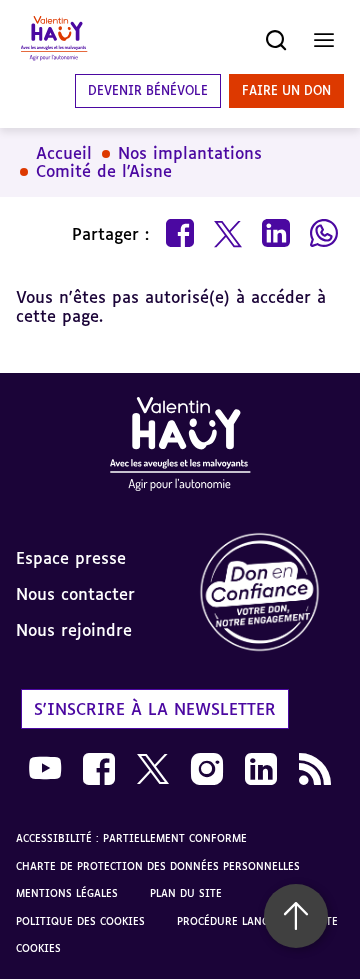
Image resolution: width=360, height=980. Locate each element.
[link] (270, 593)
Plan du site (186, 893)
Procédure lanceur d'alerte (257, 921)
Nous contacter (75, 594)
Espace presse (71, 558)
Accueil (64, 153)
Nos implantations (190, 153)
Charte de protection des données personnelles (158, 866)
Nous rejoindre (74, 630)
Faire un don (286, 90)
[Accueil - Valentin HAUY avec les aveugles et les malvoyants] (180, 447)
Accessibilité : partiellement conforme (131, 838)
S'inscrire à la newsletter (155, 709)
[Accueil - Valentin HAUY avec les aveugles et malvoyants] (54, 40)
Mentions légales (67, 893)
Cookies (38, 948)
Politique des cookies (80, 921)
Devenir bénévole (148, 90)
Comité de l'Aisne (104, 171)
